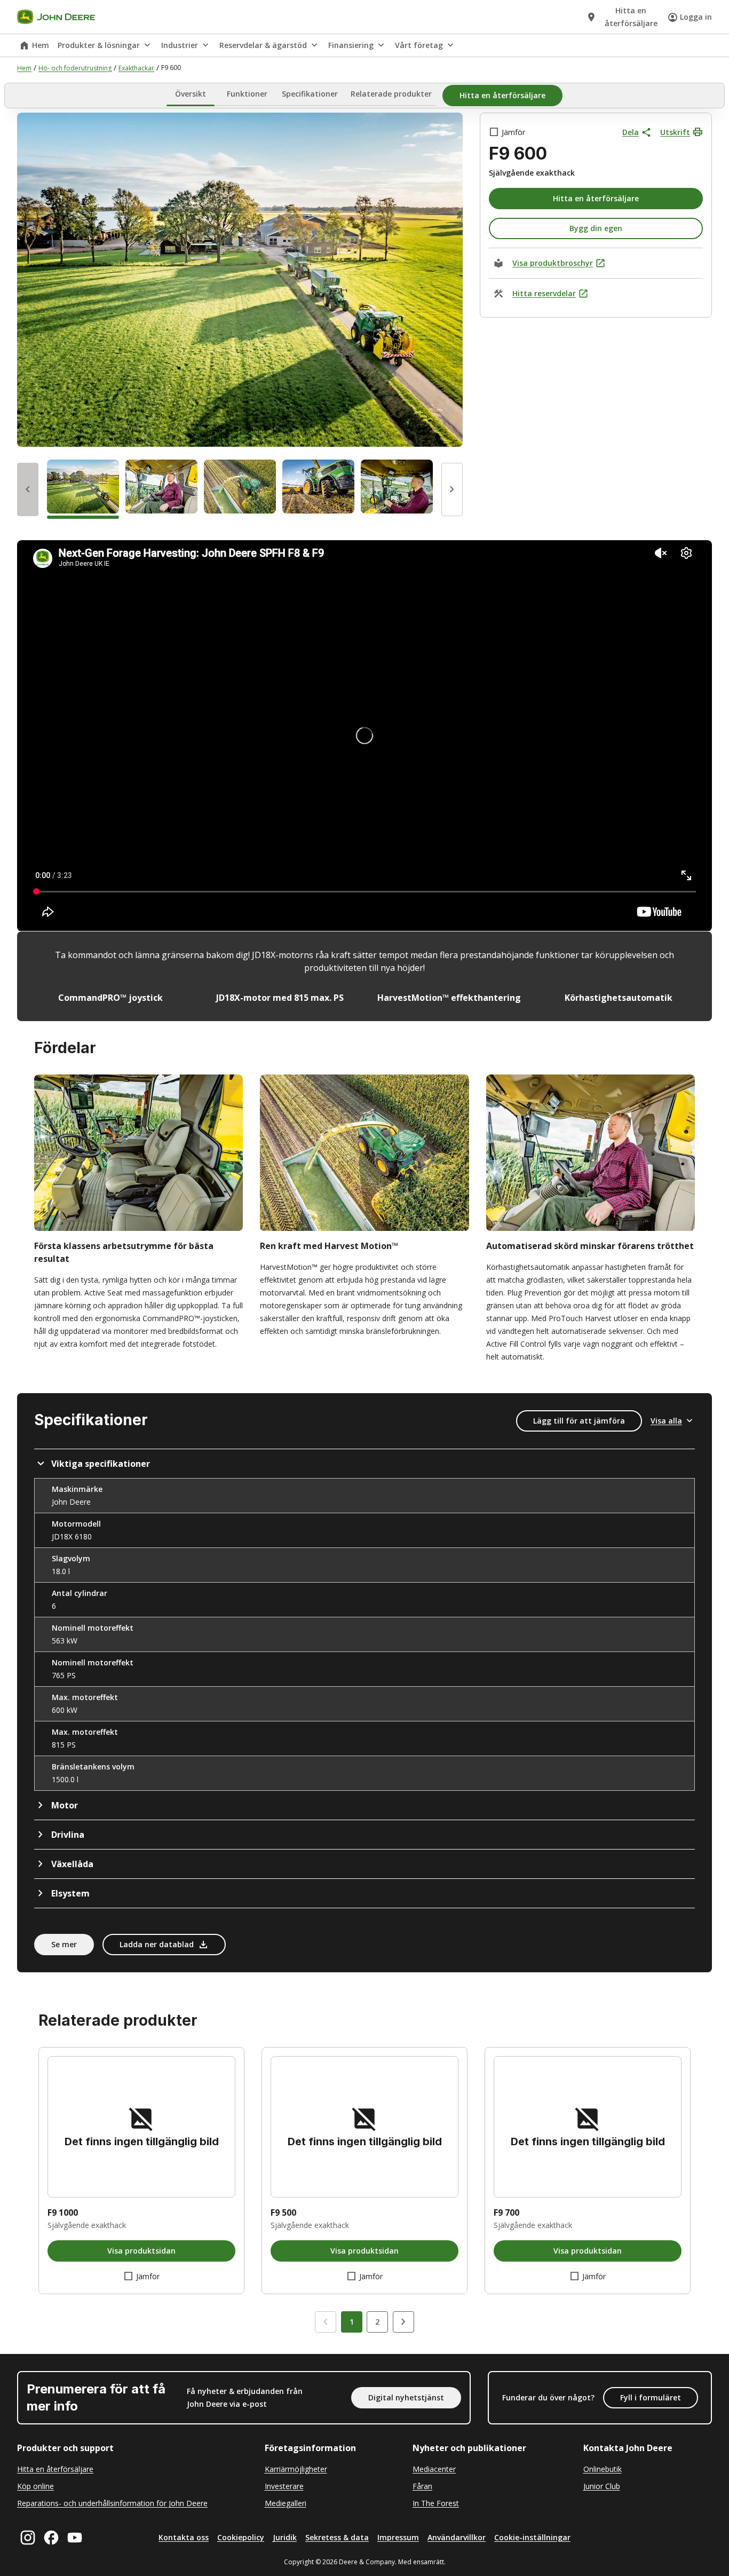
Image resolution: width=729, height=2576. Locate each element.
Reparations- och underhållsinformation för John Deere (112, 2503)
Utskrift (675, 132)
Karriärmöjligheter (296, 2469)
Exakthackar (136, 68)
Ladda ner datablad (157, 1944)
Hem (41, 45)
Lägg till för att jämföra (579, 1421)
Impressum (398, 2537)
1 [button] (352, 2322)
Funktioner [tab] (247, 94)
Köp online (35, 2486)
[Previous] (28, 489)
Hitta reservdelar (544, 293)
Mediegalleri (286, 2503)
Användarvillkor (457, 2537)
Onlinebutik (603, 2469)
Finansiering (351, 45)
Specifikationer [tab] (310, 94)
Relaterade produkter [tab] (391, 94)
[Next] (452, 489)
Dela (631, 132)
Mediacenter (434, 2469)
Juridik (285, 2537)
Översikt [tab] (191, 94)
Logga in (696, 17)
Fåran (422, 2486)
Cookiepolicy (241, 2537)
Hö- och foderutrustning (75, 68)
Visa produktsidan (141, 2251)
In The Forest (436, 2503)
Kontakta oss (184, 2537)
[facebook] (51, 2538)
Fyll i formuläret (651, 2397)
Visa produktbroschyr (553, 263)
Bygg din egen (596, 228)
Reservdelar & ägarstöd (263, 45)
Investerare (284, 2486)
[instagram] (28, 2538)
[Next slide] (403, 2322)
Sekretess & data (337, 2537)
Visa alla (666, 1421)
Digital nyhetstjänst (406, 2397)
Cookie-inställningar (532, 2537)
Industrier (180, 45)
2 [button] (377, 2322)
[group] (83, 489)
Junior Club (602, 2486)
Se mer (64, 1944)
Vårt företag (419, 45)
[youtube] (75, 2538)
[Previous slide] (326, 2322)
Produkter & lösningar (99, 45)
